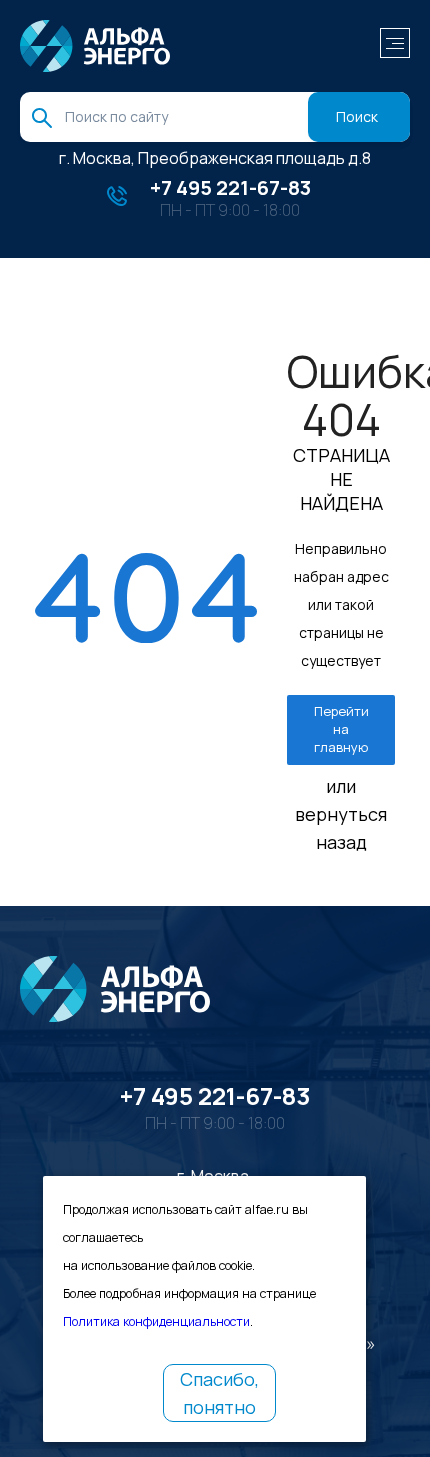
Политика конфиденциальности (156, 1321)
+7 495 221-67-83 (230, 187)
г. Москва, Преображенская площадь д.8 (215, 158)
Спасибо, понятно (219, 1393)
